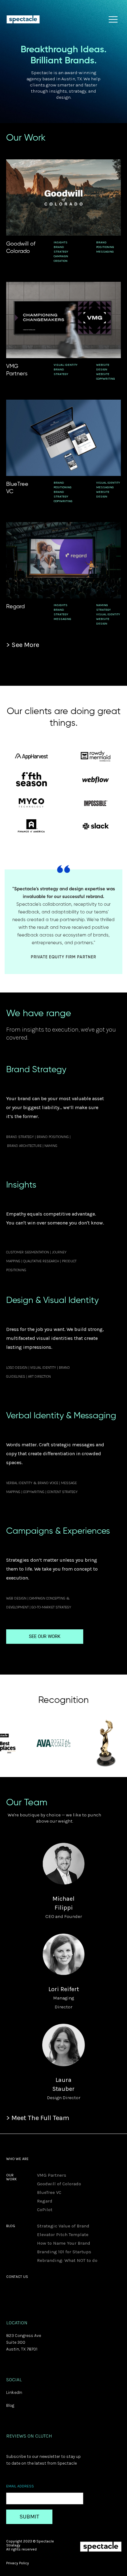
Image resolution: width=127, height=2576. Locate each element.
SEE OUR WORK (45, 1636)
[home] (25, 19)
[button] (105, 19)
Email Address (20, 2486)
